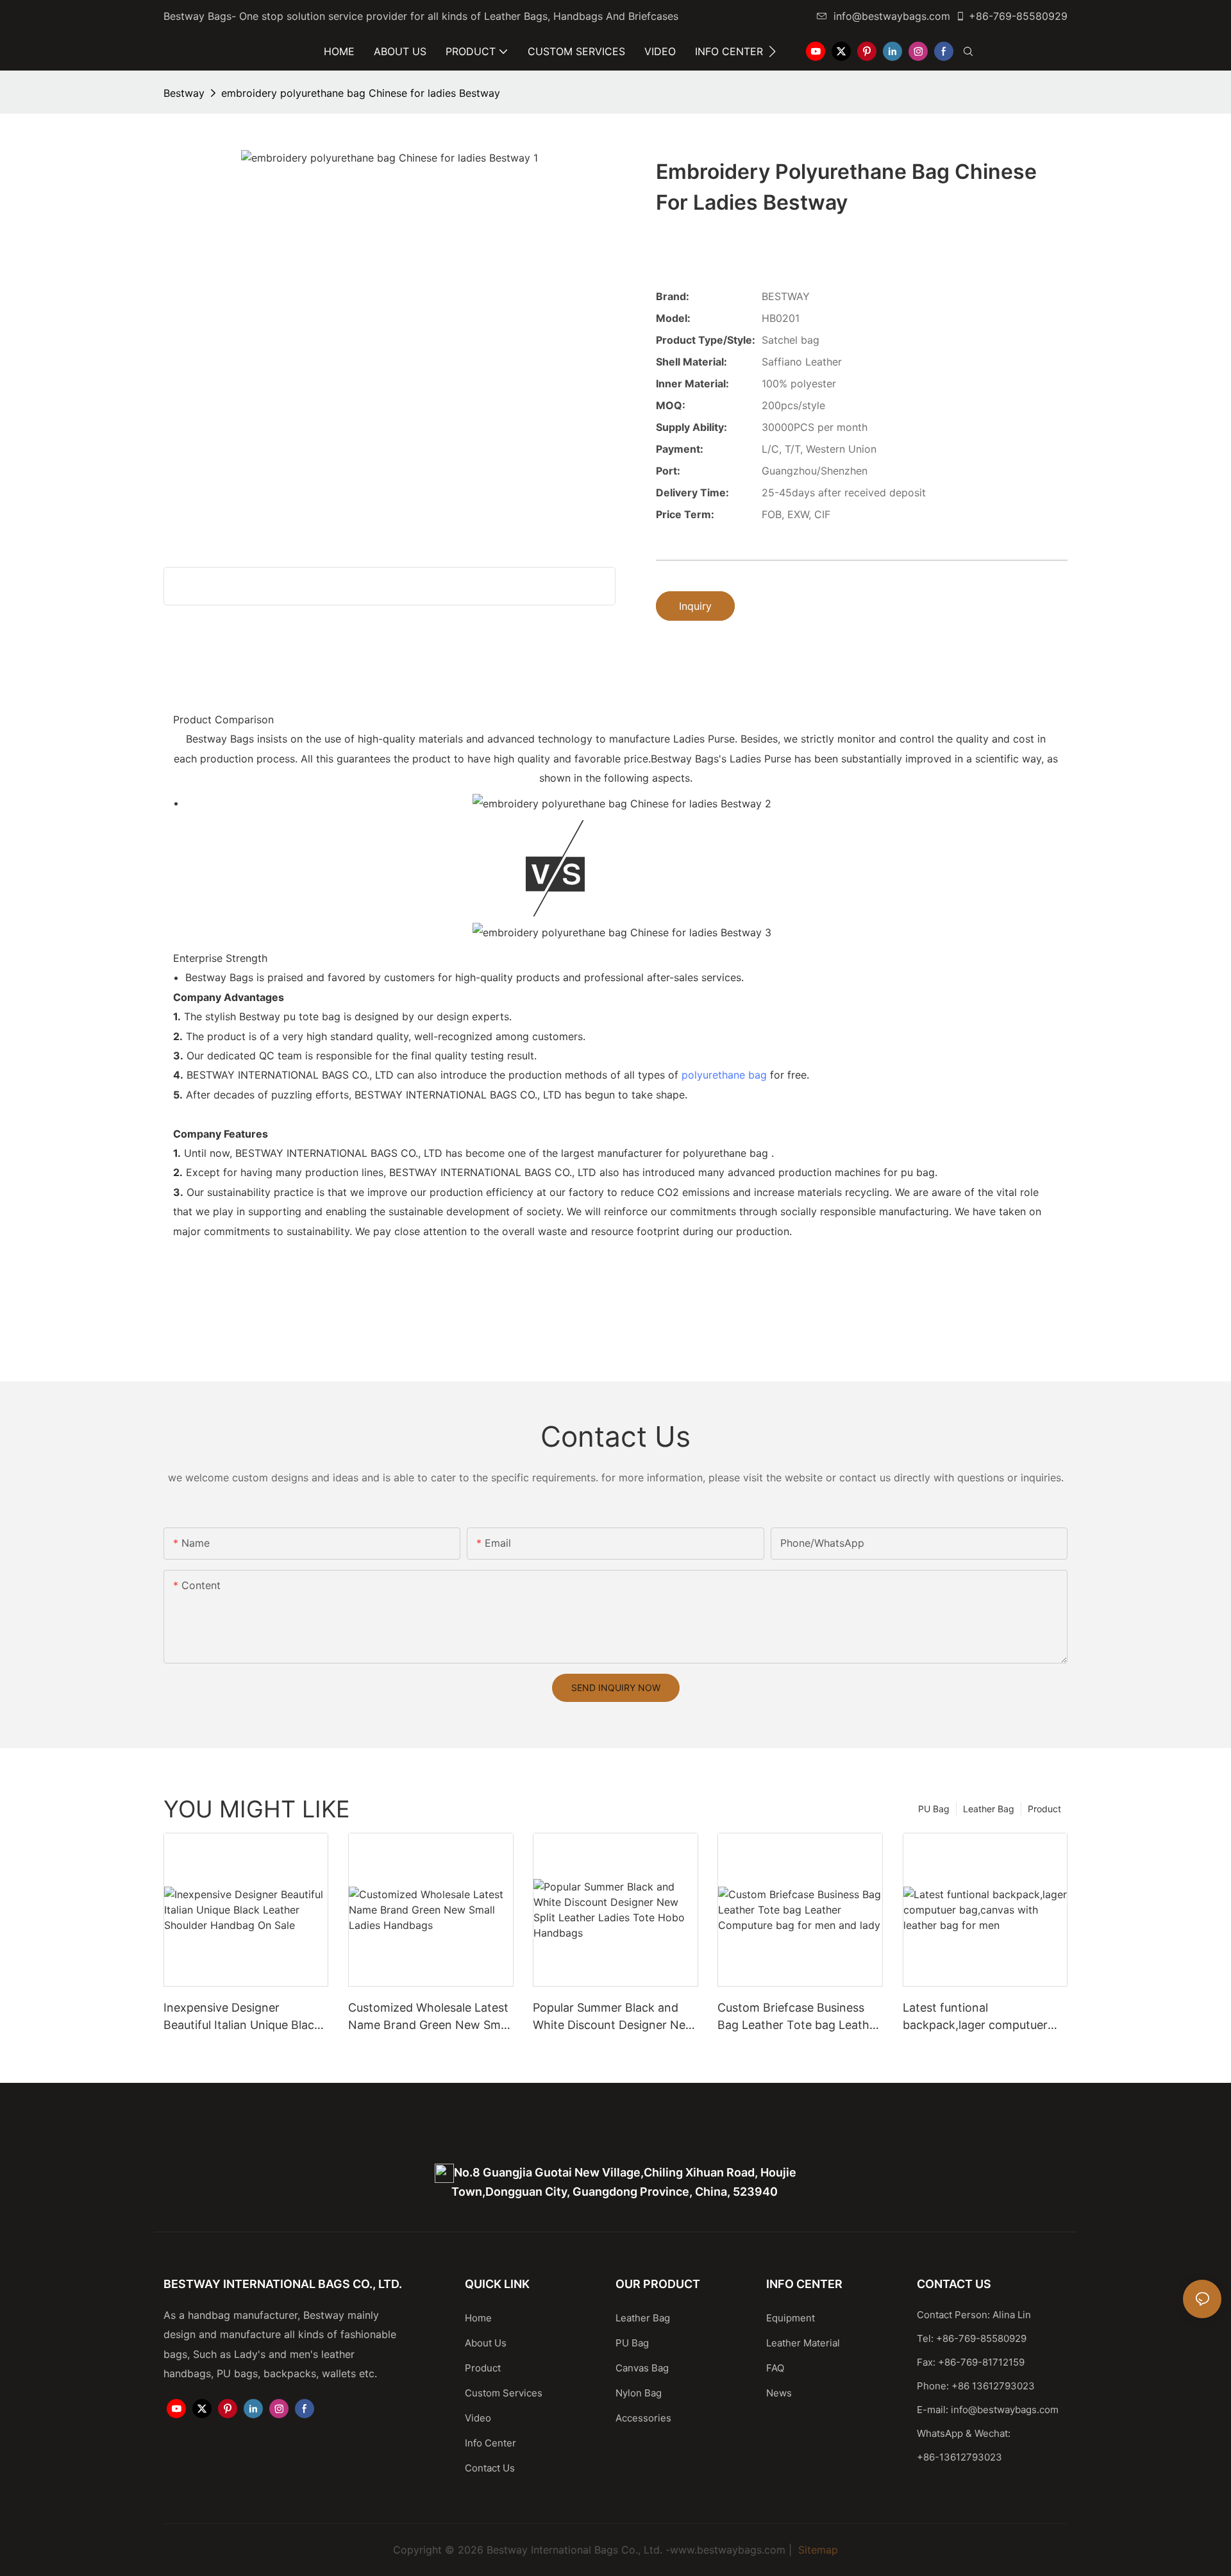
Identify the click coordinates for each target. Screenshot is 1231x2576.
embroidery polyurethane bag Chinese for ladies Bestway (361, 93)
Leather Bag (989, 1809)
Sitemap (816, 2550)
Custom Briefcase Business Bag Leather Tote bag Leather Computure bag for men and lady (799, 2017)
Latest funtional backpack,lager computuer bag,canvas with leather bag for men (980, 2017)
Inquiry (695, 606)
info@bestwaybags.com (892, 16)
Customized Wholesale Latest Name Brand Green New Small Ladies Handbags (430, 2017)
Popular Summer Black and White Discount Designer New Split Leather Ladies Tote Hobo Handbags (614, 2017)
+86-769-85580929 (1018, 16)
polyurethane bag (724, 1075)
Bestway (184, 93)
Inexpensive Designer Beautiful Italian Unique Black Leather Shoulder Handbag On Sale (246, 2017)
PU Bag (934, 1809)
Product (1044, 1809)
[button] (772, 51)
